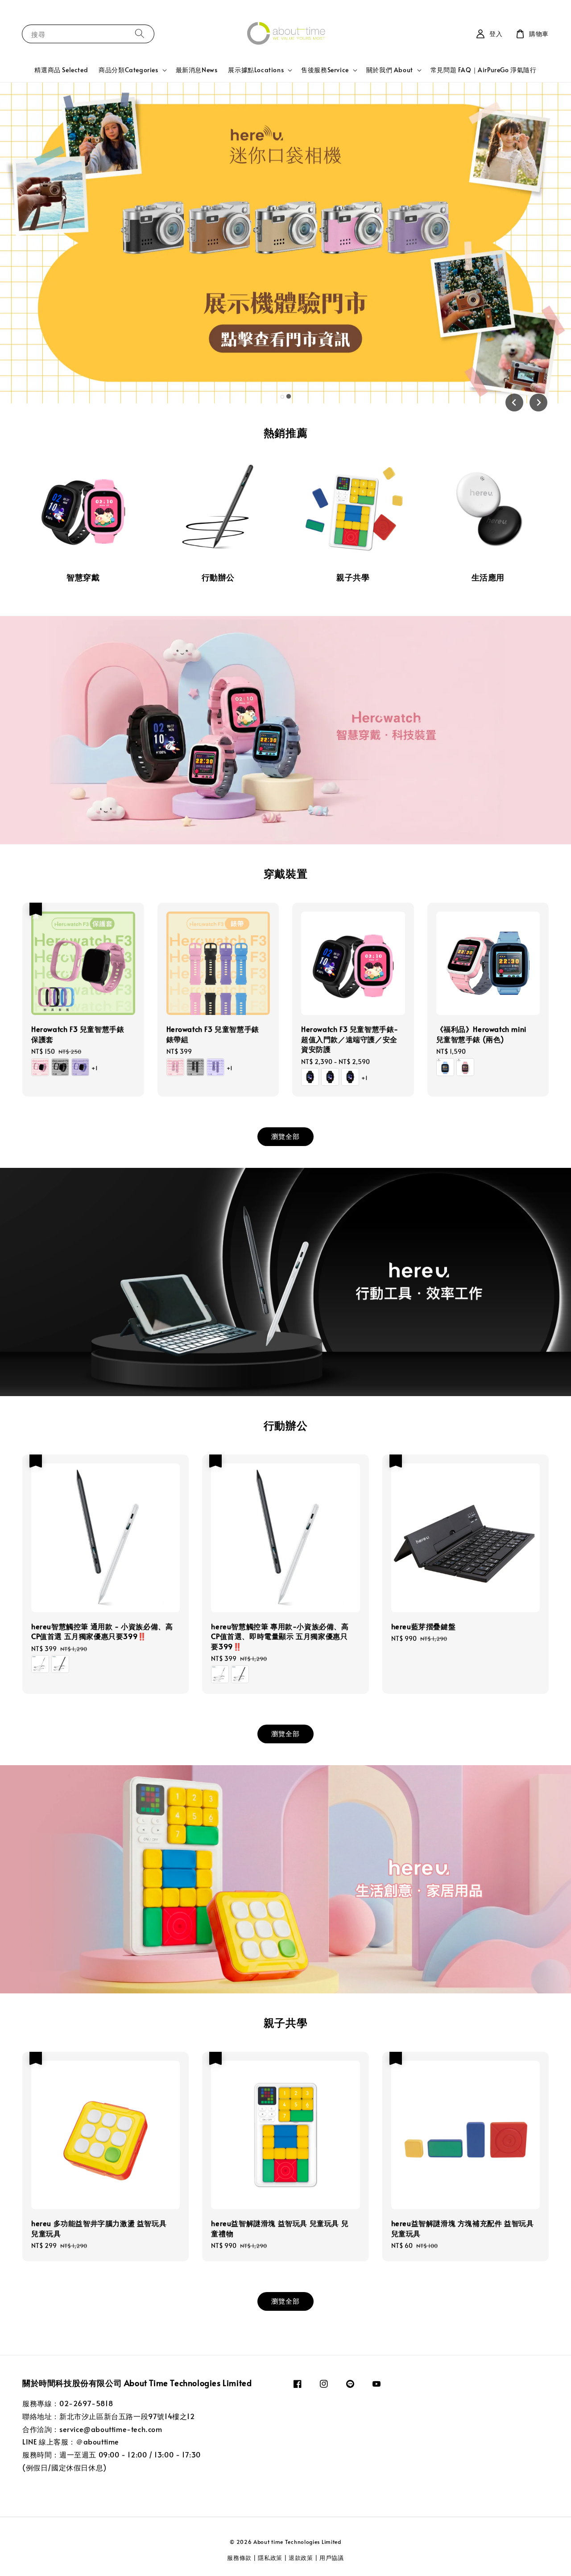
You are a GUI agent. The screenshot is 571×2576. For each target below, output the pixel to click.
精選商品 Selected (61, 70)
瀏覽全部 (285, 1136)
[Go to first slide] (538, 403)
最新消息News (197, 70)
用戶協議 (332, 2558)
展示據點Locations (256, 70)
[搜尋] (140, 34)
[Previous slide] (514, 403)
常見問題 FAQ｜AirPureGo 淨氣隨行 (484, 70)
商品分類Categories (128, 70)
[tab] (282, 397)
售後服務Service (325, 70)
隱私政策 (270, 2558)
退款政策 (301, 2558)
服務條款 (240, 2558)
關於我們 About (390, 70)
